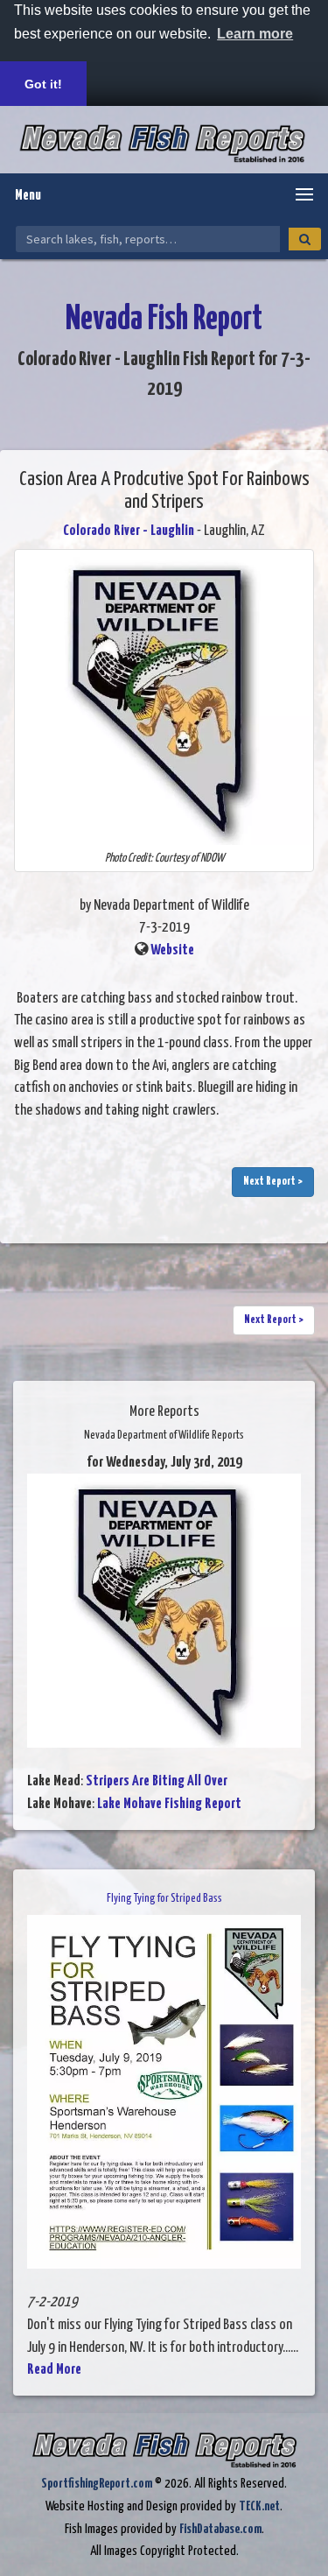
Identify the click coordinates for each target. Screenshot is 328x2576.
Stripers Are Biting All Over (157, 1781)
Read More (54, 2370)
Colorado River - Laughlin (129, 531)
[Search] (305, 239)
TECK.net (259, 2506)
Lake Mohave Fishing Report (169, 1804)
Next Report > (273, 1182)
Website (172, 950)
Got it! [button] (43, 84)
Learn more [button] (255, 34)
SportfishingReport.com (97, 2484)
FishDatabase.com (220, 2529)
